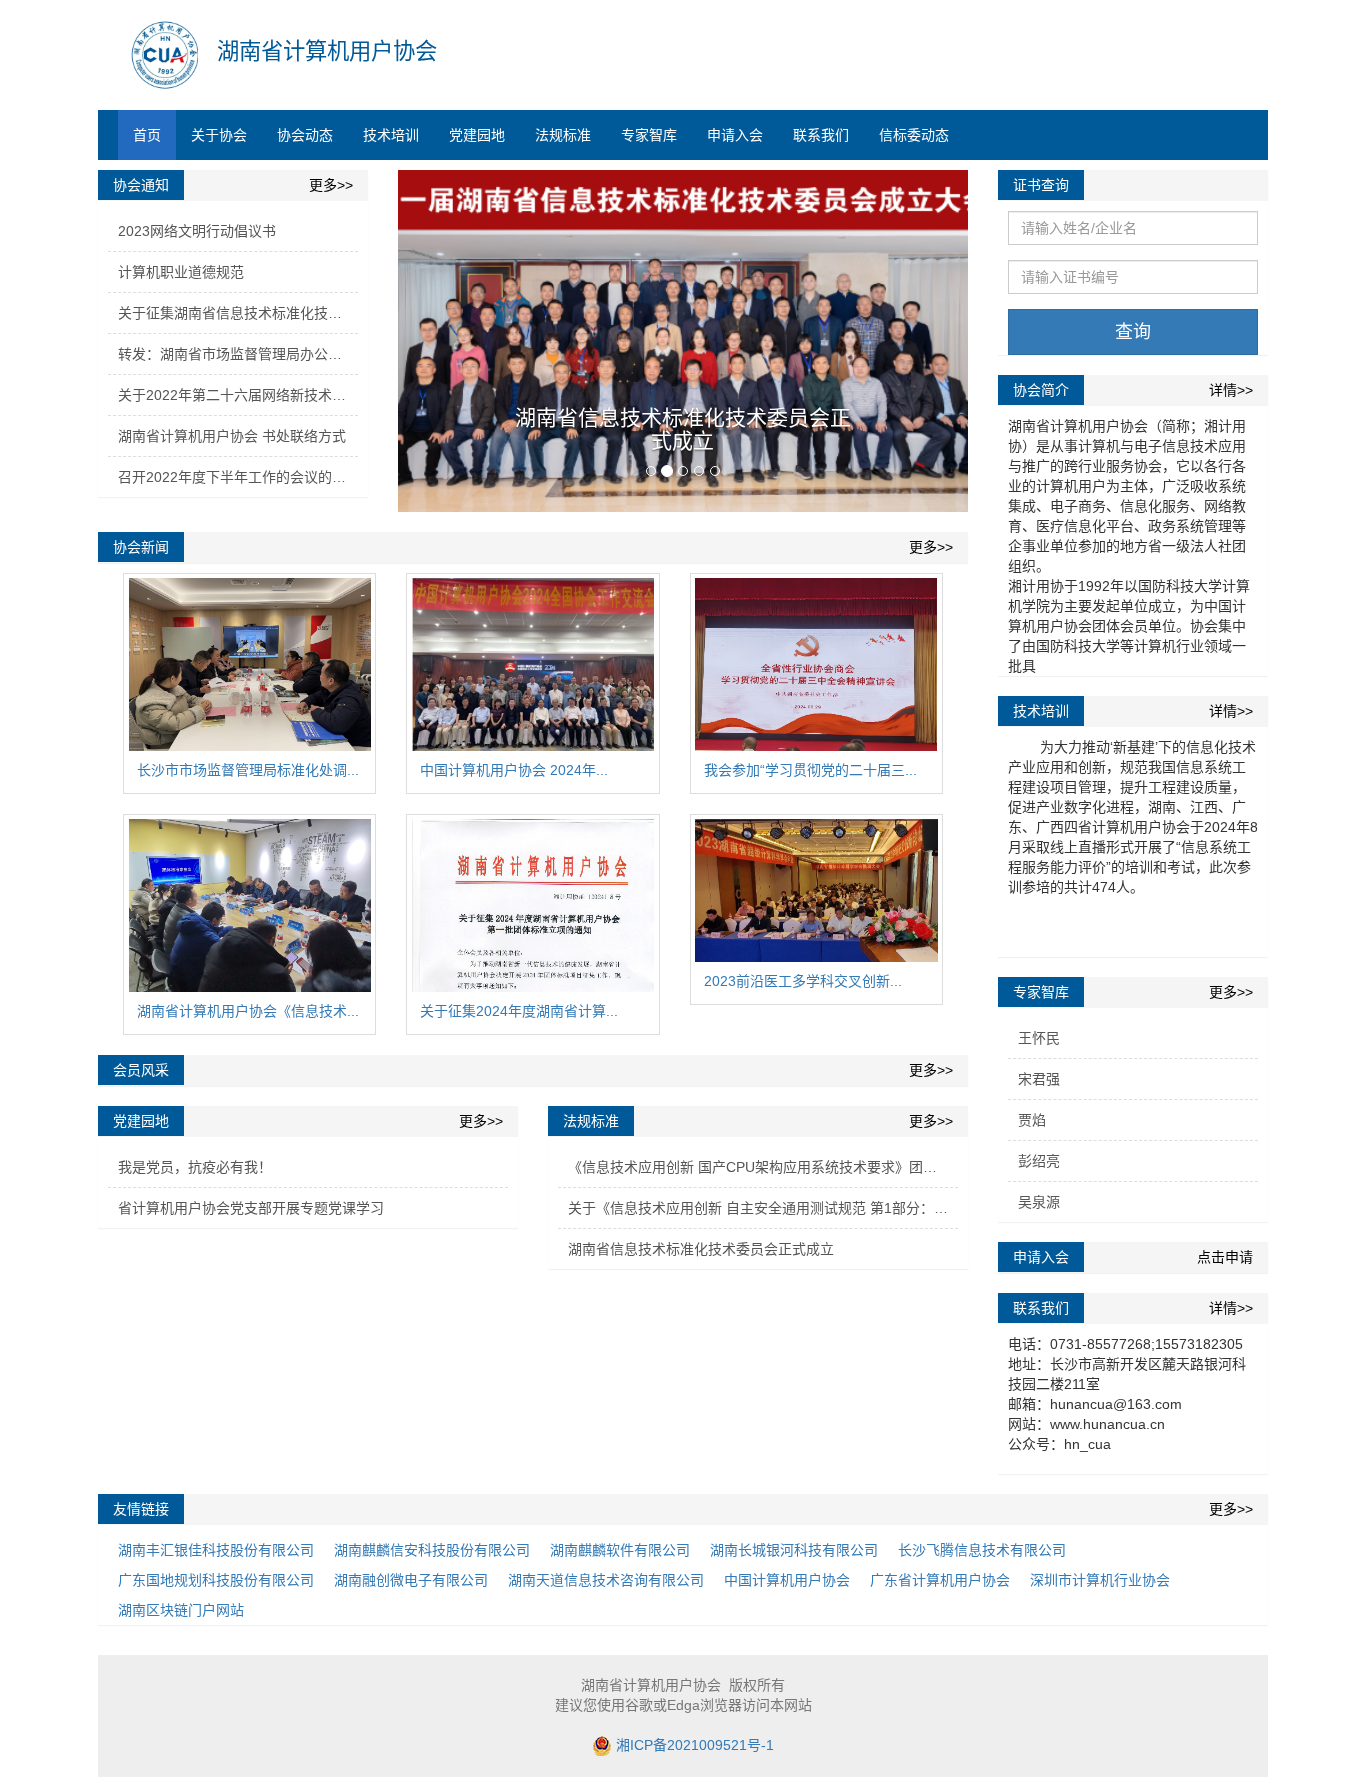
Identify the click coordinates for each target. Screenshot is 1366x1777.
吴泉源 (1039, 1202)
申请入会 (735, 135)
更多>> (331, 185)
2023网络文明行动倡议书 (197, 231)
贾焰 (1032, 1120)
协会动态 (305, 135)
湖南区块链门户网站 (181, 1610)
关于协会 (219, 135)
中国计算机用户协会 (787, 1580)
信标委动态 (914, 135)
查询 (1133, 332)
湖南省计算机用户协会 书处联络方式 (232, 436)
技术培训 (391, 135)
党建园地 (477, 135)
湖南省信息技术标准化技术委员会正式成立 (683, 429)
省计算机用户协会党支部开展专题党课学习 (251, 1208)
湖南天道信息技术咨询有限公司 (606, 1580)
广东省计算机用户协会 (940, 1580)
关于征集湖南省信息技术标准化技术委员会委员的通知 (238, 313)
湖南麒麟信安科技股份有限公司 (432, 1550)
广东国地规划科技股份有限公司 (216, 1580)
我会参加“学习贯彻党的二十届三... (810, 770)
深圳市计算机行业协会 (1100, 1580)
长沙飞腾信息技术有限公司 (982, 1550)
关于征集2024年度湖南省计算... (519, 1011)
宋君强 (1039, 1079)
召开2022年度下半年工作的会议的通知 (238, 477)
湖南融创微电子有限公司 (411, 1580)
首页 (147, 135)
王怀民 (1039, 1038)
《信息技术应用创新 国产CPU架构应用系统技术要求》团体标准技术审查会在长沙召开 (763, 1167)
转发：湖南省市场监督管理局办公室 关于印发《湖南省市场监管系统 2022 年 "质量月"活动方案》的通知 (238, 354)
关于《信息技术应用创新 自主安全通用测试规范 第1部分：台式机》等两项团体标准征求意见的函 (763, 1208)
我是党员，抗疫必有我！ (195, 1167)
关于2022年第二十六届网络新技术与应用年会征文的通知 (238, 395)
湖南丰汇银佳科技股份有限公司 (216, 1550)
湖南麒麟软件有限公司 (620, 1550)
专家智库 (649, 135)
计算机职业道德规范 (181, 272)
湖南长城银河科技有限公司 (794, 1550)
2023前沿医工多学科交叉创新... (803, 981)
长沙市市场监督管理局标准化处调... (248, 770)
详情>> (1231, 390)
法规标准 (563, 135)
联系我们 (821, 135)
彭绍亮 (1039, 1161)
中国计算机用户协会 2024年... (514, 770)
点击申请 (1225, 1257)
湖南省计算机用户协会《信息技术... (248, 1011)
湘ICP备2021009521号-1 (695, 1745)
